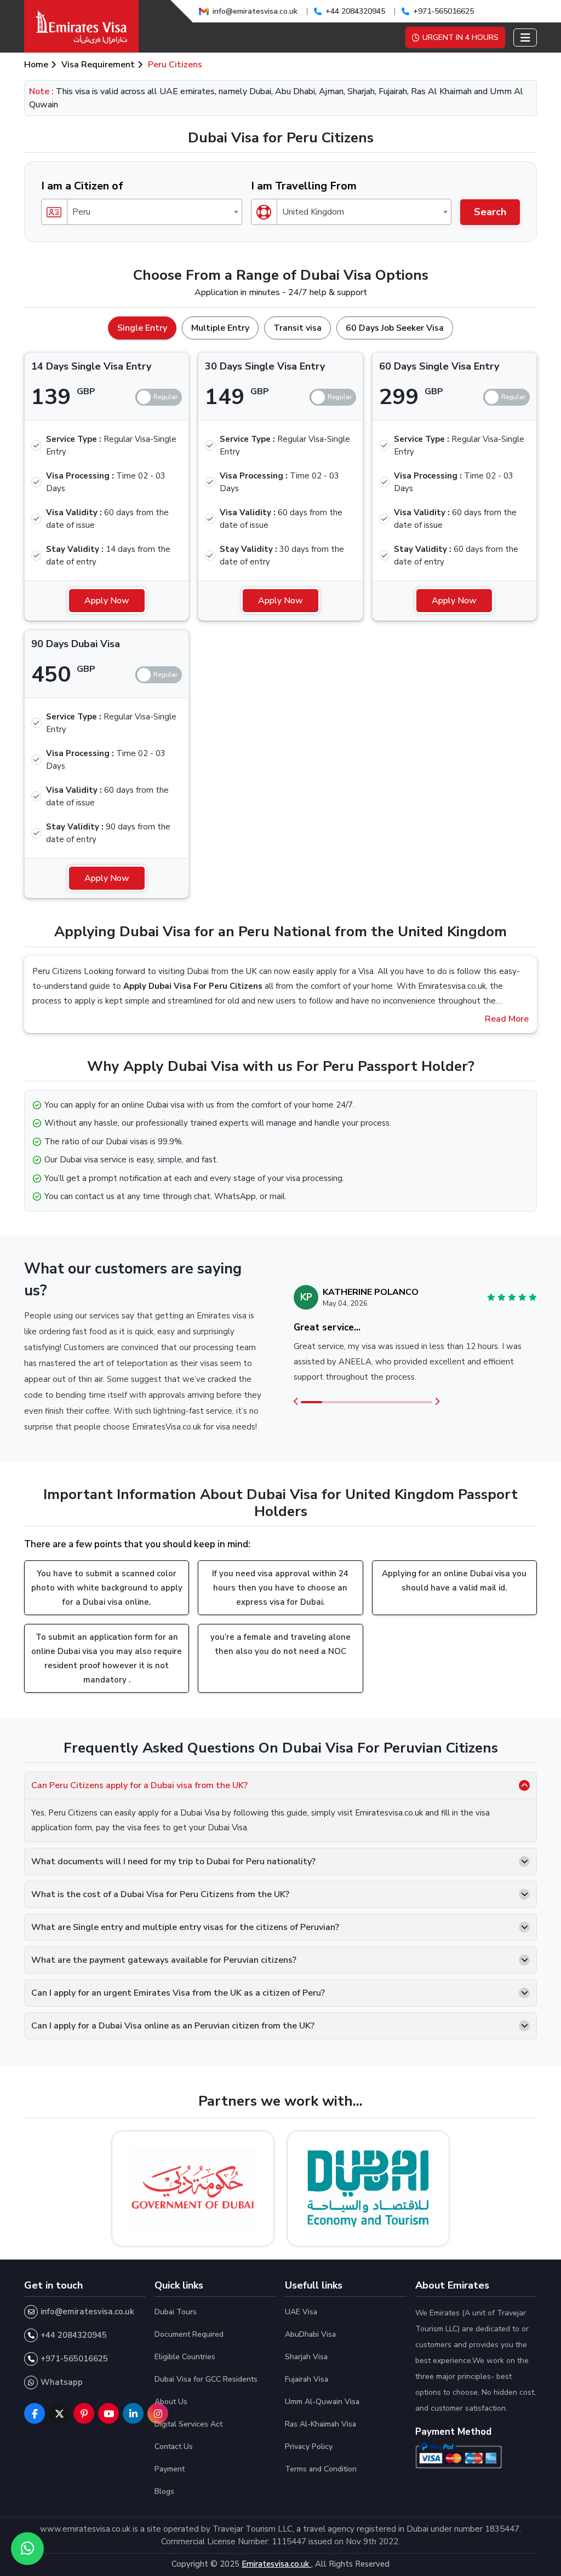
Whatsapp (62, 2382)
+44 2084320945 (355, 11)
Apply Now (107, 601)
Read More (507, 1019)
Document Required (189, 2334)
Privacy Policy (309, 2447)
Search (490, 212)
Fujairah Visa (307, 2379)
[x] (59, 2413)
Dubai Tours (176, 2312)
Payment (170, 2469)
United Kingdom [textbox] (313, 212)
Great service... (327, 1327)
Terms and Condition (321, 2469)
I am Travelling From (304, 186)
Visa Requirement (98, 65)
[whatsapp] (27, 2549)
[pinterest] (84, 2413)
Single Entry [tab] (142, 328)
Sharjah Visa (306, 2357)
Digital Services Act (188, 2424)
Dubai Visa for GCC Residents (206, 2379)
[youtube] (108, 2413)
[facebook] (35, 2413)
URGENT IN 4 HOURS (460, 38)
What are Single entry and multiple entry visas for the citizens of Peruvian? (185, 1927)
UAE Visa (301, 2312)
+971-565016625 (443, 11)
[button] (296, 1402)
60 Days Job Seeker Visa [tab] (395, 328)
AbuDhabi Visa (310, 2334)
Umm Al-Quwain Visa (322, 2402)
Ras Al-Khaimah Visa (320, 2424)
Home (36, 65)
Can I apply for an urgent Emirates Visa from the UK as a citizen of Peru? (178, 1993)
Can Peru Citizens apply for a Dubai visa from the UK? (139, 1785)
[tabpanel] (280, 621)
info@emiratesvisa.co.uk (255, 11)
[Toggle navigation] (525, 38)
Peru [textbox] (81, 212)
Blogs (164, 2491)
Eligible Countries (185, 2357)
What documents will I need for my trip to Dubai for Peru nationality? (173, 1862)
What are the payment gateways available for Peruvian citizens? (164, 1960)
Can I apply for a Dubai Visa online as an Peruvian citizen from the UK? (173, 2026)
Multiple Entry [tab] (220, 328)
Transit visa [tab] (297, 328)
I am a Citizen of (82, 186)
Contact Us (174, 2447)
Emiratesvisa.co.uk (276, 2564)
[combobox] (142, 212)
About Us (171, 2402)
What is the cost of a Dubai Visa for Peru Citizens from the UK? (160, 1894)
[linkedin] (133, 2413)
